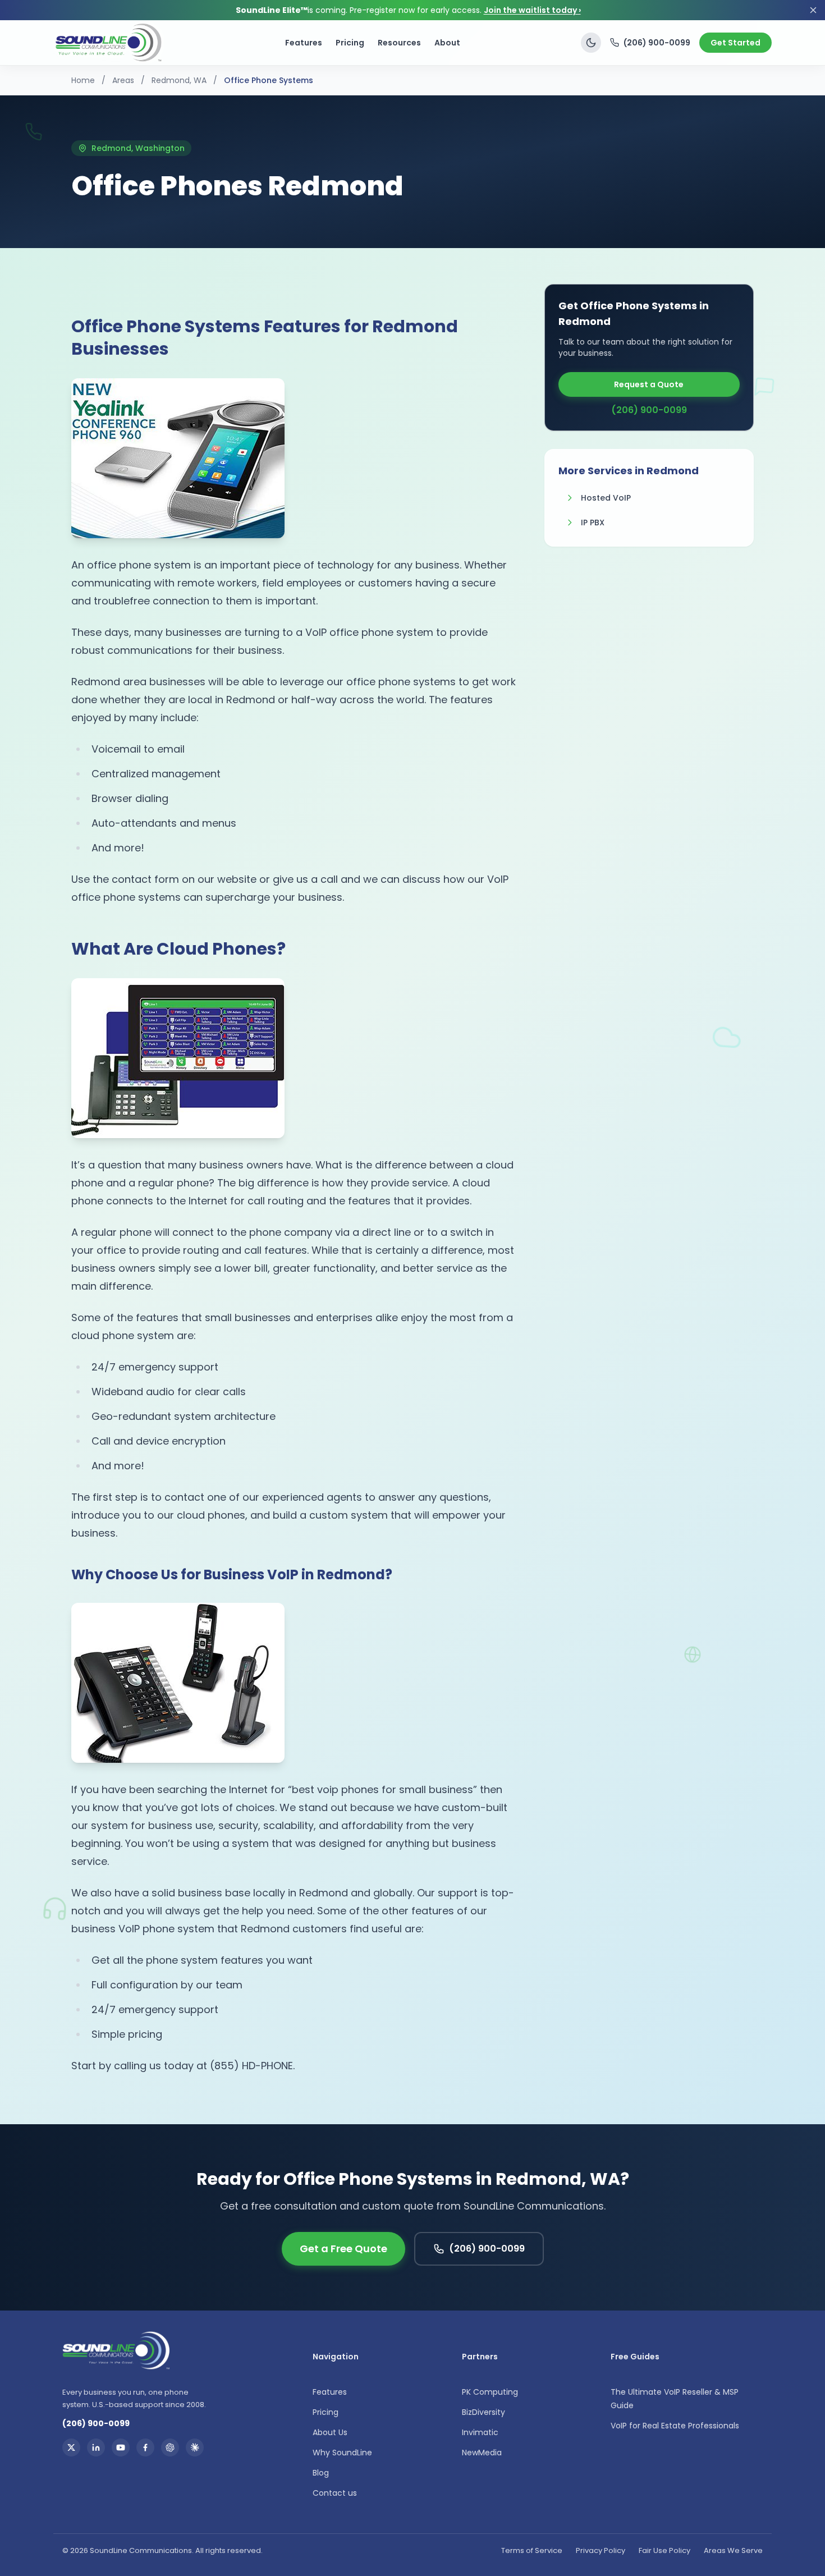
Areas (123, 80)
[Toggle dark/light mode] (591, 43)
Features (304, 43)
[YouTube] (121, 2447)
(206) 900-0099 (657, 43)
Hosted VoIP (606, 498)
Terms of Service (532, 2550)
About (447, 43)
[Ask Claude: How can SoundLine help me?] (195, 2447)
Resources (399, 43)
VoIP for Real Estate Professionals (675, 2426)
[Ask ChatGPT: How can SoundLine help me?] (170, 2447)
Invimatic (480, 2432)
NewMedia (482, 2453)
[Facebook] (145, 2447)
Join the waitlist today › (532, 10)
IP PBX (593, 522)
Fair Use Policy (664, 2550)
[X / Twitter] (71, 2447)
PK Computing (490, 2392)
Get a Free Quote (343, 2249)
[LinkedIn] (96, 2447)
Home (83, 80)
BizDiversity (483, 2412)
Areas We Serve (733, 2550)
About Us (330, 2432)
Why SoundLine (342, 2453)
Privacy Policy (601, 2550)
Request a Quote (649, 384)
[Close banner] (813, 10)
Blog (321, 2473)
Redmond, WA (179, 80)
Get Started (735, 43)
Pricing (350, 43)
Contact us (335, 2493)
